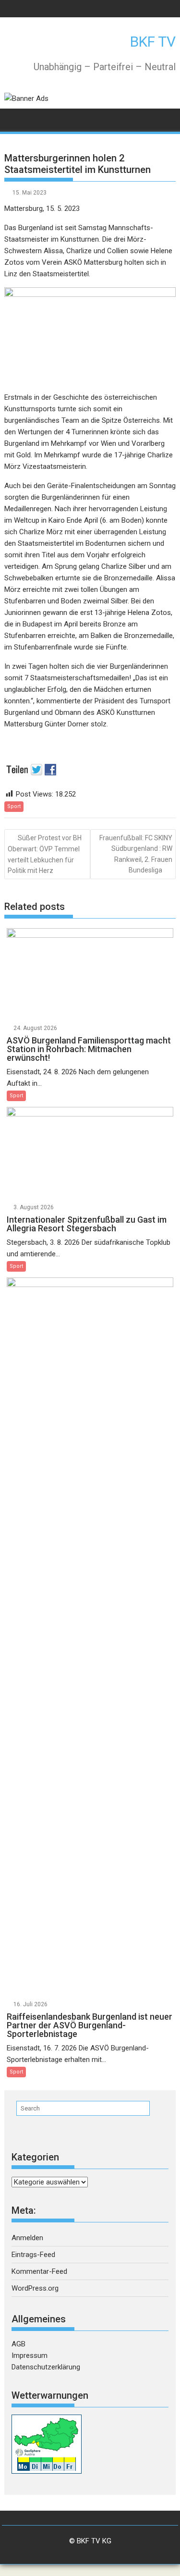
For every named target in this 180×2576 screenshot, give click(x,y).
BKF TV (153, 42)
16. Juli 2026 (30, 2004)
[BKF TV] (14, 118)
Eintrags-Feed (33, 2255)
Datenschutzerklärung (46, 2367)
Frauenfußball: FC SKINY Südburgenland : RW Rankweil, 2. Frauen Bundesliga (136, 854)
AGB (18, 2344)
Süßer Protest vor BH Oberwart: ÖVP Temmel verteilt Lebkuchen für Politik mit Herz (45, 854)
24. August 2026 (35, 1028)
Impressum (30, 2355)
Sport (14, 806)
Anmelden (27, 2238)
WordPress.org (35, 2288)
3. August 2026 (34, 1207)
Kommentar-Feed (39, 2271)
